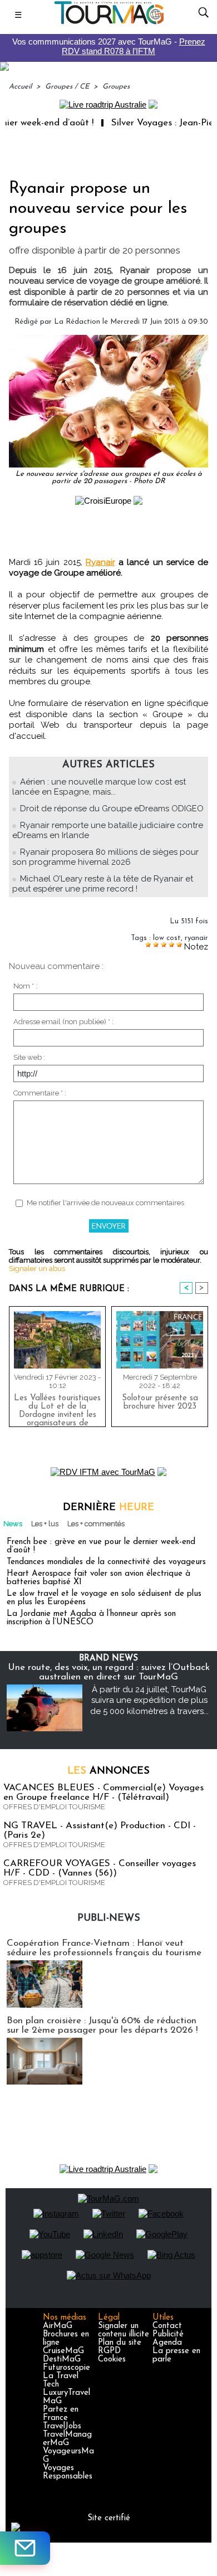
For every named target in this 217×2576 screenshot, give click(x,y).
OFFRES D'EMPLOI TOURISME (54, 1807)
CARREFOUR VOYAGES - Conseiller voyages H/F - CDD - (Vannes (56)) (100, 1868)
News (13, 1524)
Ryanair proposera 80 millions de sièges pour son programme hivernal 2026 (105, 857)
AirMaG (58, 2326)
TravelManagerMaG (67, 2439)
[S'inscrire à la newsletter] (25, 2548)
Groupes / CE (67, 87)
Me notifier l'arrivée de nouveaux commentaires (105, 1203)
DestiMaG (62, 2360)
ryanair (196, 938)
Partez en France (61, 2414)
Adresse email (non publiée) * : (63, 1022)
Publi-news (109, 1918)
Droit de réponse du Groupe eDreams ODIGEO (112, 809)
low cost (167, 938)
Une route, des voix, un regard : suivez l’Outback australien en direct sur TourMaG (109, 1672)
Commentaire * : (40, 1093)
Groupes (116, 87)
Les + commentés (96, 1524)
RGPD (109, 2351)
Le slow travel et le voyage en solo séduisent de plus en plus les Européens (104, 1598)
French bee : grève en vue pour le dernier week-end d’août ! (101, 1546)
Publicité (168, 2334)
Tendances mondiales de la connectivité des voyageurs (106, 1562)
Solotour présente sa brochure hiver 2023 (160, 1403)
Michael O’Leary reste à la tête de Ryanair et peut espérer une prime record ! (103, 884)
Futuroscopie (66, 2368)
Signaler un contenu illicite (124, 2330)
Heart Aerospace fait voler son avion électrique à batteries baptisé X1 (98, 1578)
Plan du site (120, 2343)
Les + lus (45, 1524)
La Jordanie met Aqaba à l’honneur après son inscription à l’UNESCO (91, 1618)
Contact (167, 2326)
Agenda (167, 2343)
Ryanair (100, 562)
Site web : (29, 1057)
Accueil (20, 87)
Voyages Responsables (68, 2472)
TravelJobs (62, 2426)
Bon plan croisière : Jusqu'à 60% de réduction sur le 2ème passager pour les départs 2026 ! (102, 2025)
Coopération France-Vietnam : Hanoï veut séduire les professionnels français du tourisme (104, 1948)
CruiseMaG (63, 2351)
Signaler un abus (37, 1268)
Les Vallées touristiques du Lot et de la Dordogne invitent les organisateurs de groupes (57, 1408)
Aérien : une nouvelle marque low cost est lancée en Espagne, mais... (99, 787)
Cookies (112, 2360)
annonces (108, 1771)
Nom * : (25, 986)
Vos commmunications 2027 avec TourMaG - (109, 46)
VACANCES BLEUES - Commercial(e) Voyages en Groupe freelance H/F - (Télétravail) (103, 1793)
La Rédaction (77, 322)
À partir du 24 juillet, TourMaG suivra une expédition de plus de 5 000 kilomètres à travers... (149, 1700)
